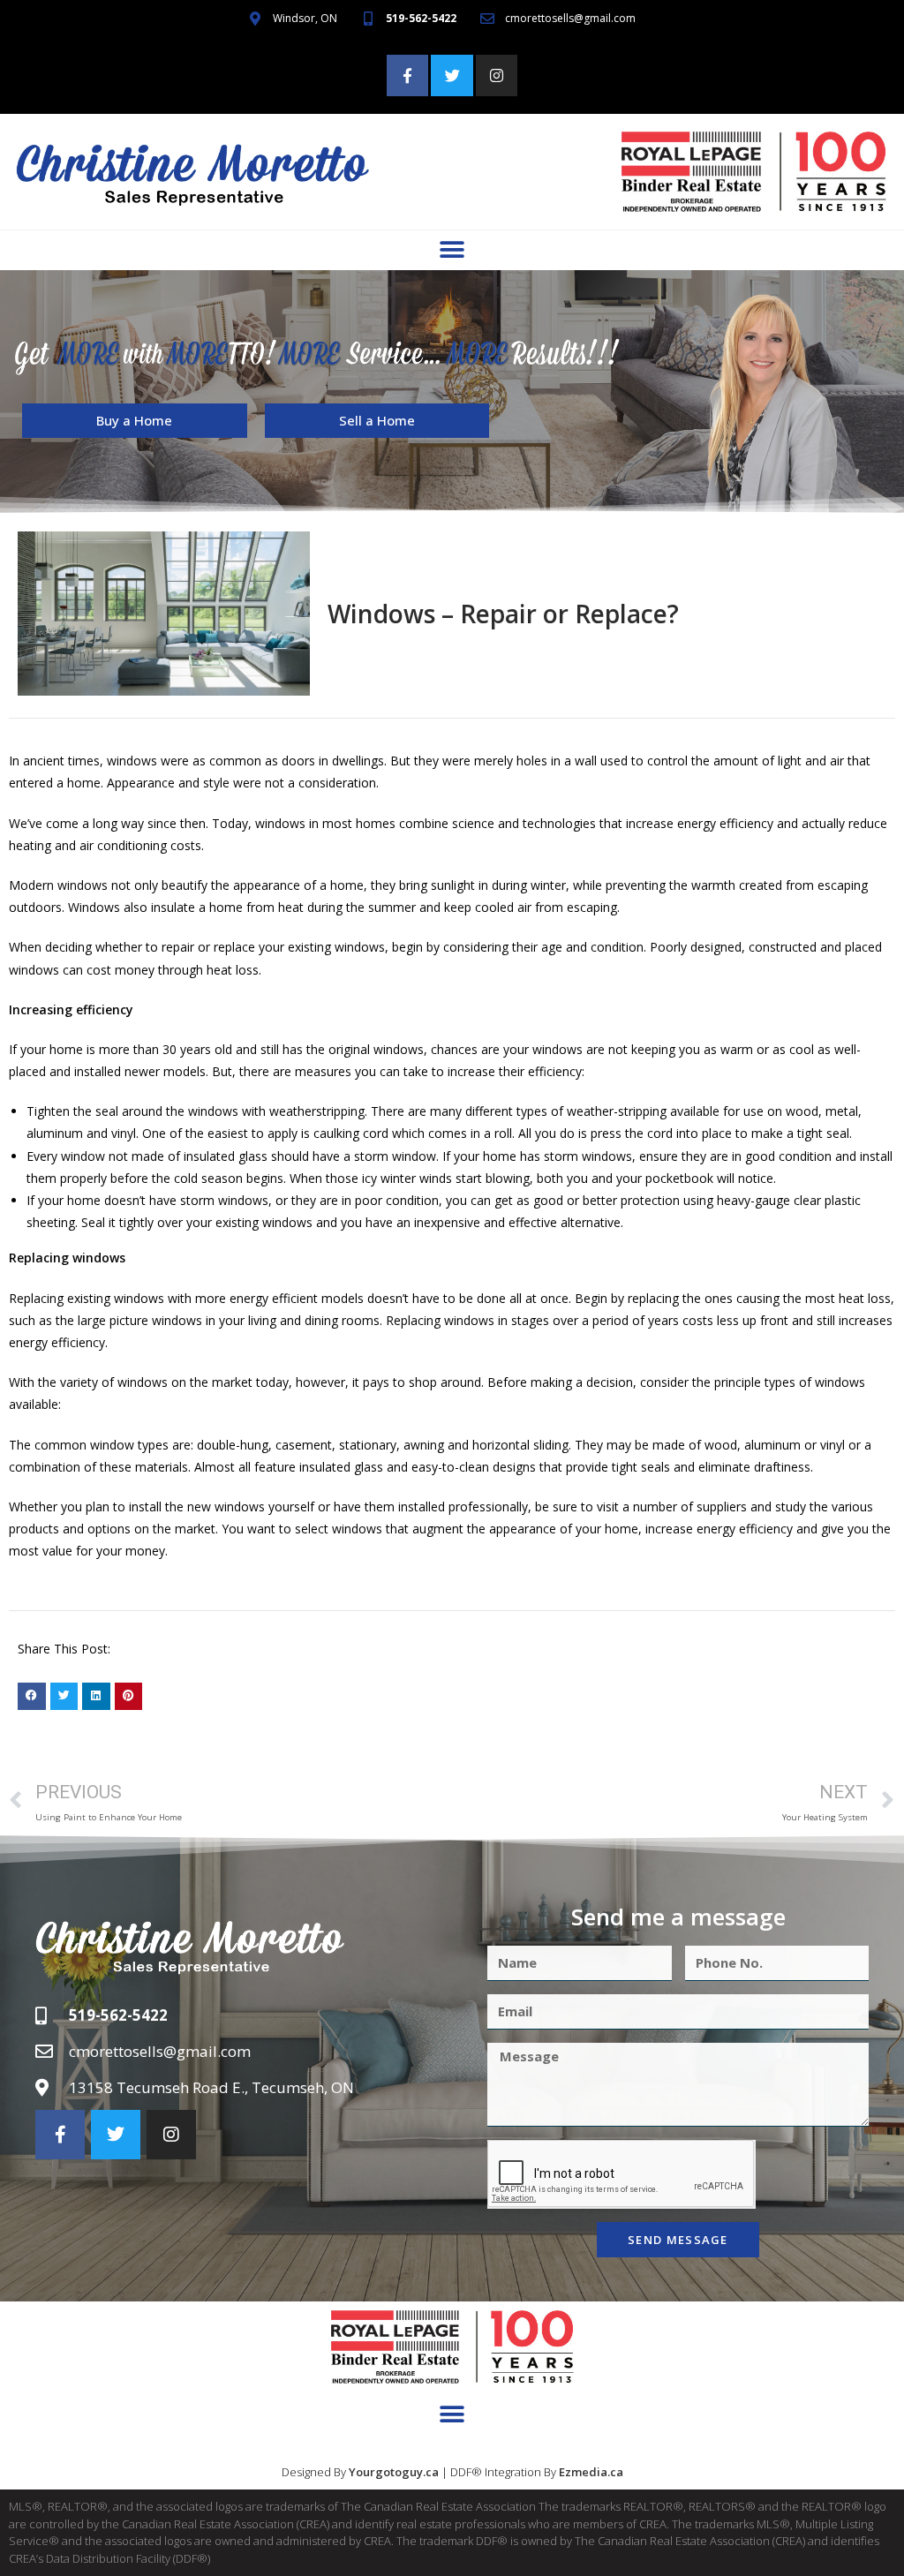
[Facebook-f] (408, 76)
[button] (452, 250)
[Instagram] (497, 76)
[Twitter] (452, 76)
